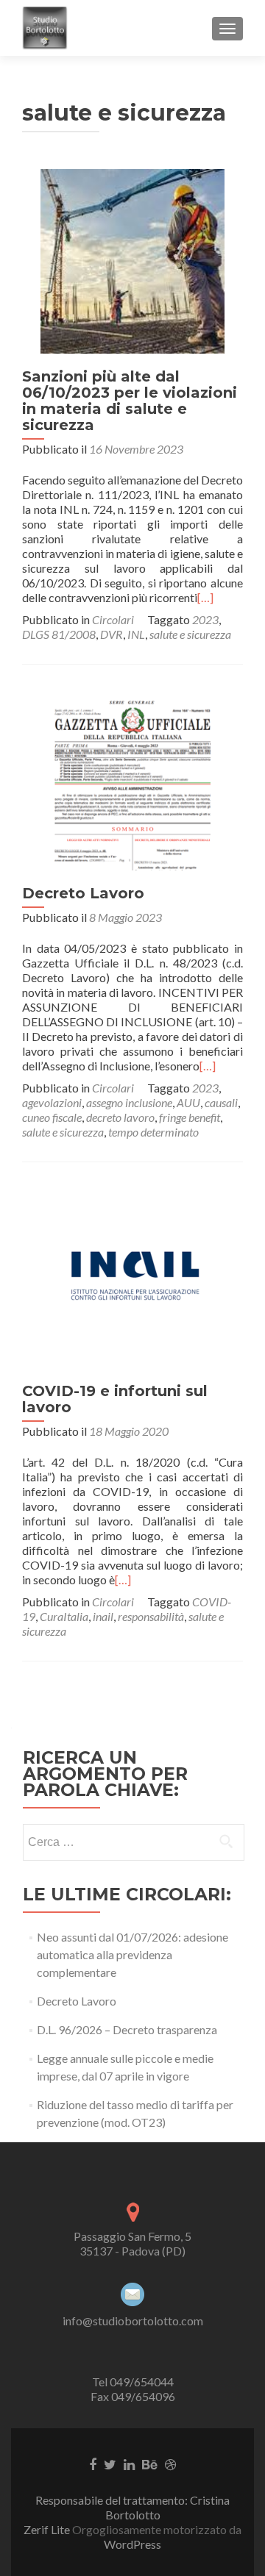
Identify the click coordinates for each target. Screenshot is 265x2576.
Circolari (113, 619)
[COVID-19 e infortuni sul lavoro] (132, 1274)
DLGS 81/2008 (59, 634)
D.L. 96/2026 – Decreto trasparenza (127, 2029)
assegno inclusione (129, 1102)
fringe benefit (190, 1117)
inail (103, 1616)
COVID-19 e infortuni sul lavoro (115, 1399)
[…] (205, 597)
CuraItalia (64, 1616)
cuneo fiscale (52, 1117)
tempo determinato (153, 1132)
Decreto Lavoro (83, 893)
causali (221, 1102)
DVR (112, 634)
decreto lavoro (120, 1117)
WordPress (132, 2544)
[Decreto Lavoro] (132, 777)
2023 (205, 619)
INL (136, 634)
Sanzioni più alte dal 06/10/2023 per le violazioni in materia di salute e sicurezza (130, 401)
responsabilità (151, 1616)
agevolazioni (52, 1102)
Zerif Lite (48, 2529)
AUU (188, 1102)
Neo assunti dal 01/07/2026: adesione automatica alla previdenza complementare (132, 1954)
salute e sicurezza (190, 634)
